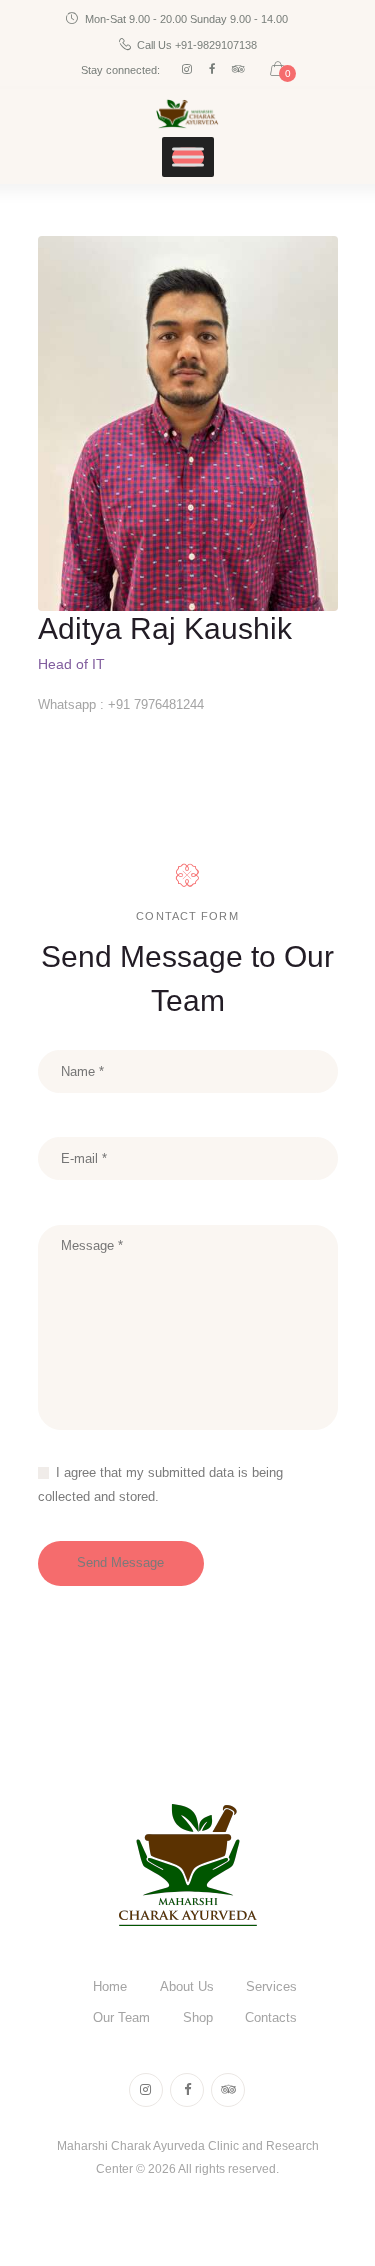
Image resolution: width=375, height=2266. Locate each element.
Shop (198, 2017)
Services (271, 1986)
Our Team (121, 2017)
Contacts (271, 2017)
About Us (187, 1986)
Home (110, 1986)
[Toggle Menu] (188, 157)
